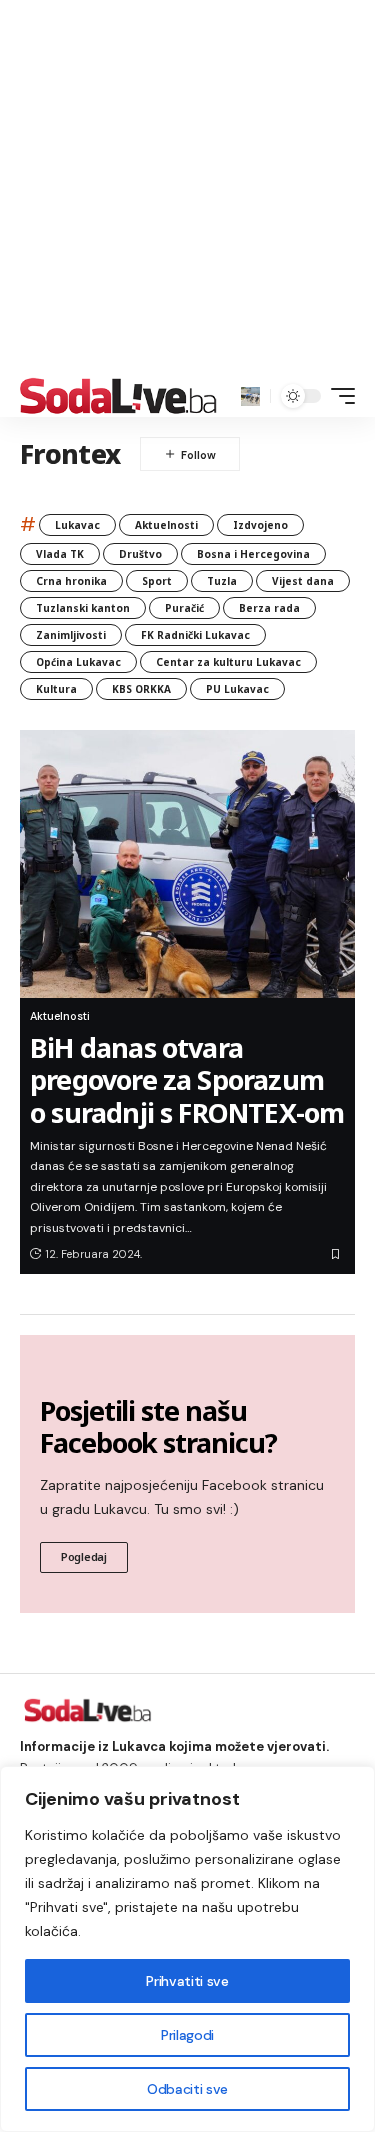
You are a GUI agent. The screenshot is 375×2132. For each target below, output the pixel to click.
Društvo (140, 554)
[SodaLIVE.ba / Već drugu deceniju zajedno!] (118, 396)
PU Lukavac (237, 689)
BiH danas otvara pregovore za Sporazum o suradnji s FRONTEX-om (187, 1080)
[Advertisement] (187, 187)
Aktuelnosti (166, 525)
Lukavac (77, 525)
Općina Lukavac (78, 662)
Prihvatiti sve (187, 1981)
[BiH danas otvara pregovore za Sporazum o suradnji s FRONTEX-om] (187, 864)
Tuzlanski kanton (83, 608)
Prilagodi (187, 2035)
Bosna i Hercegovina (253, 554)
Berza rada (269, 608)
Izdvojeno (260, 525)
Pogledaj (84, 1556)
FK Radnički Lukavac (195, 635)
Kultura (56, 689)
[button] (250, 396)
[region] (187, 1949)
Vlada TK (60, 554)
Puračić (184, 608)
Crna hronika (71, 581)
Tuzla (222, 581)
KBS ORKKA (141, 689)
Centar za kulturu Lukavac (228, 662)
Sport (157, 581)
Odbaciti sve (187, 2089)
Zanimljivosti (71, 635)
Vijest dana (303, 581)
